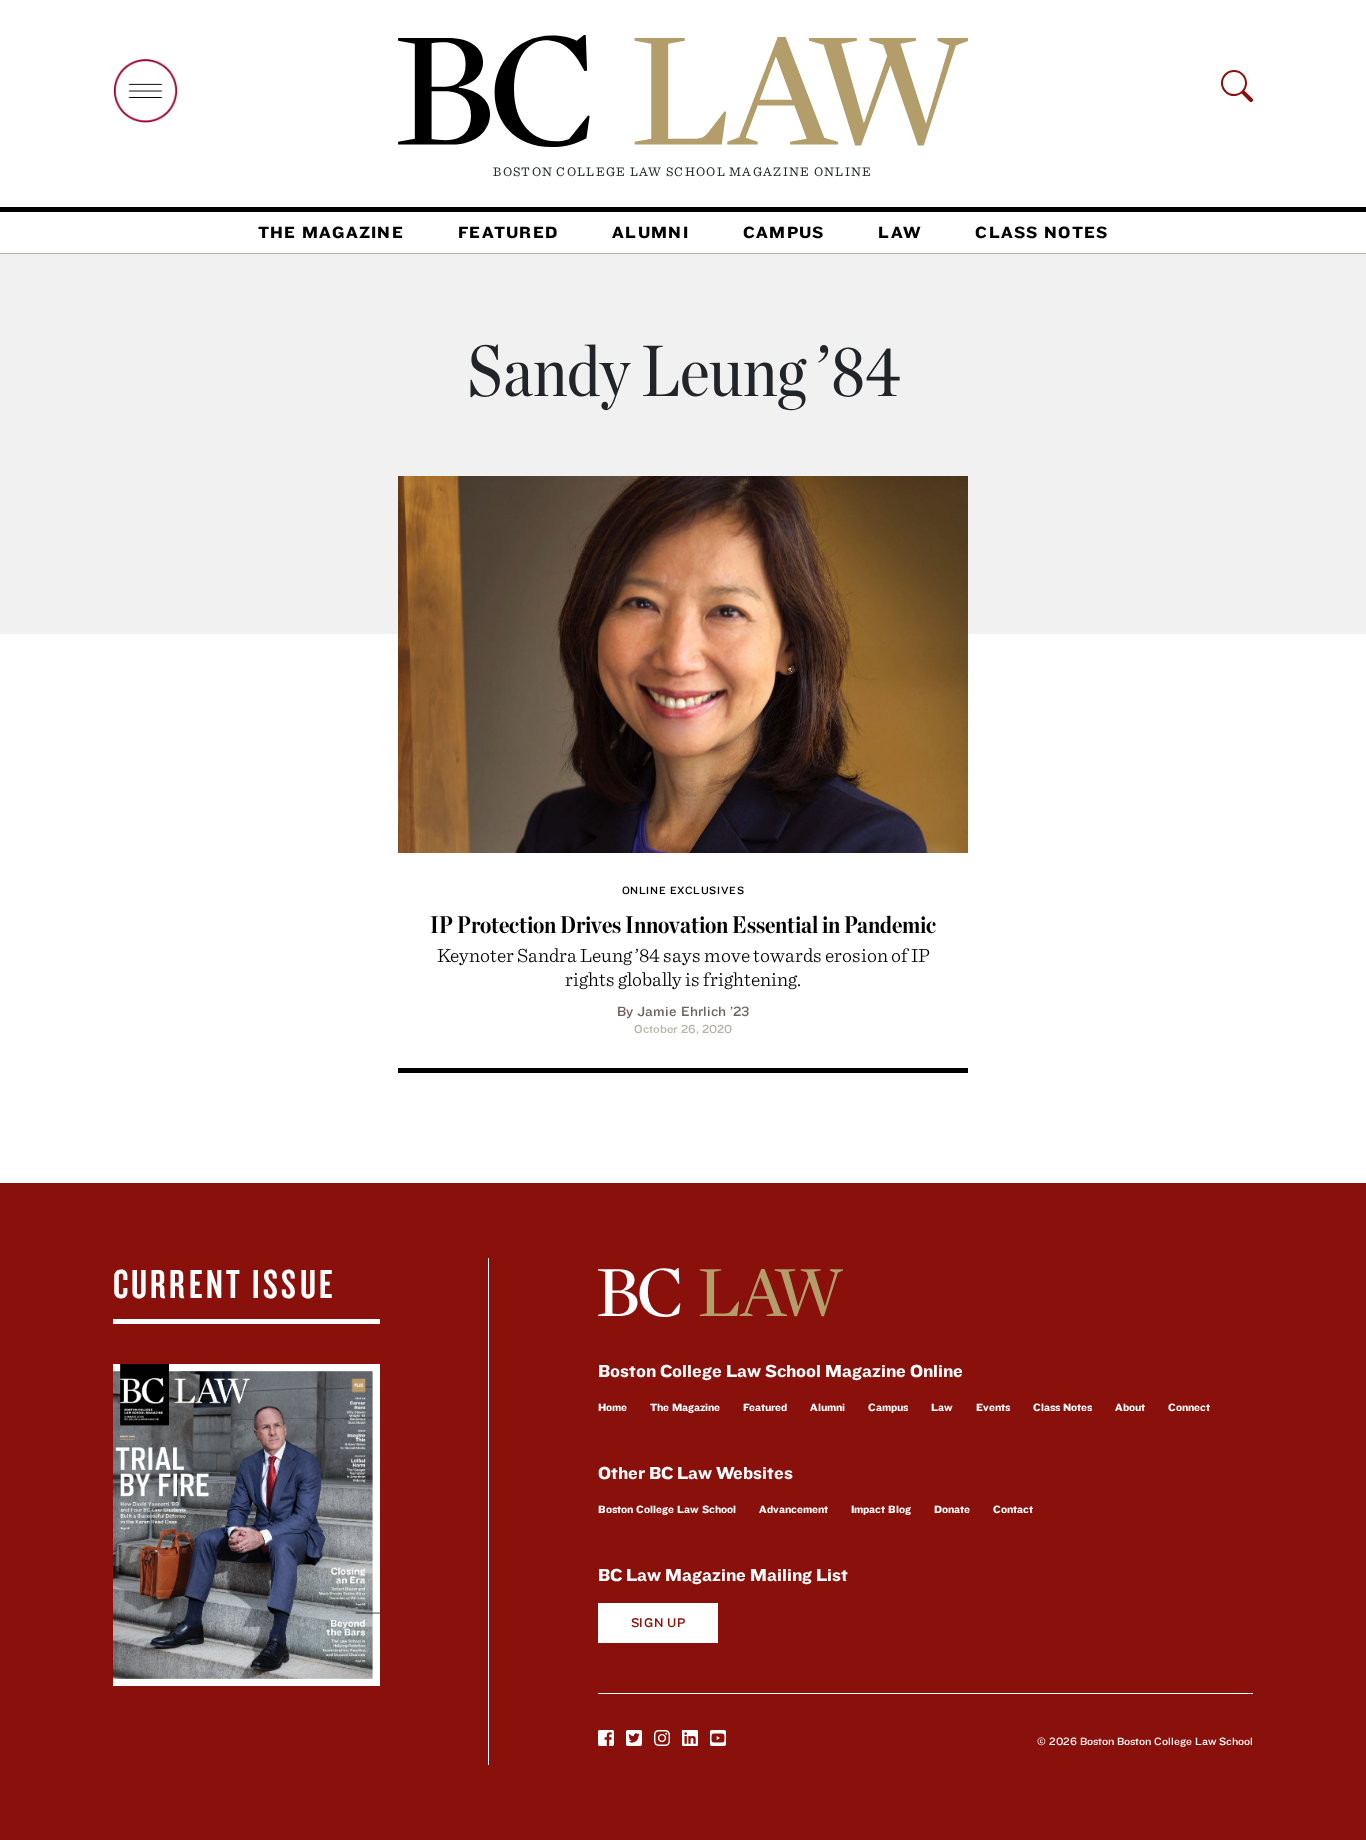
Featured (508, 232)
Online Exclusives (683, 890)
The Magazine (331, 232)
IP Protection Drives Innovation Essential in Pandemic (683, 924)
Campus (784, 232)
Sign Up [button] (658, 1622)
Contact (1013, 1509)
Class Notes (1041, 232)
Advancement (793, 1509)
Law (899, 232)
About (1130, 1407)
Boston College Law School (667, 1509)
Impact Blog (881, 1509)
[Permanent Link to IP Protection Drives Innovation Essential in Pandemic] (683, 661)
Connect (1189, 1407)
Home (612, 1407)
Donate (952, 1509)
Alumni (650, 232)
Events (993, 1407)
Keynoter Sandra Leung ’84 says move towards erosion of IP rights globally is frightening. (683, 966)
